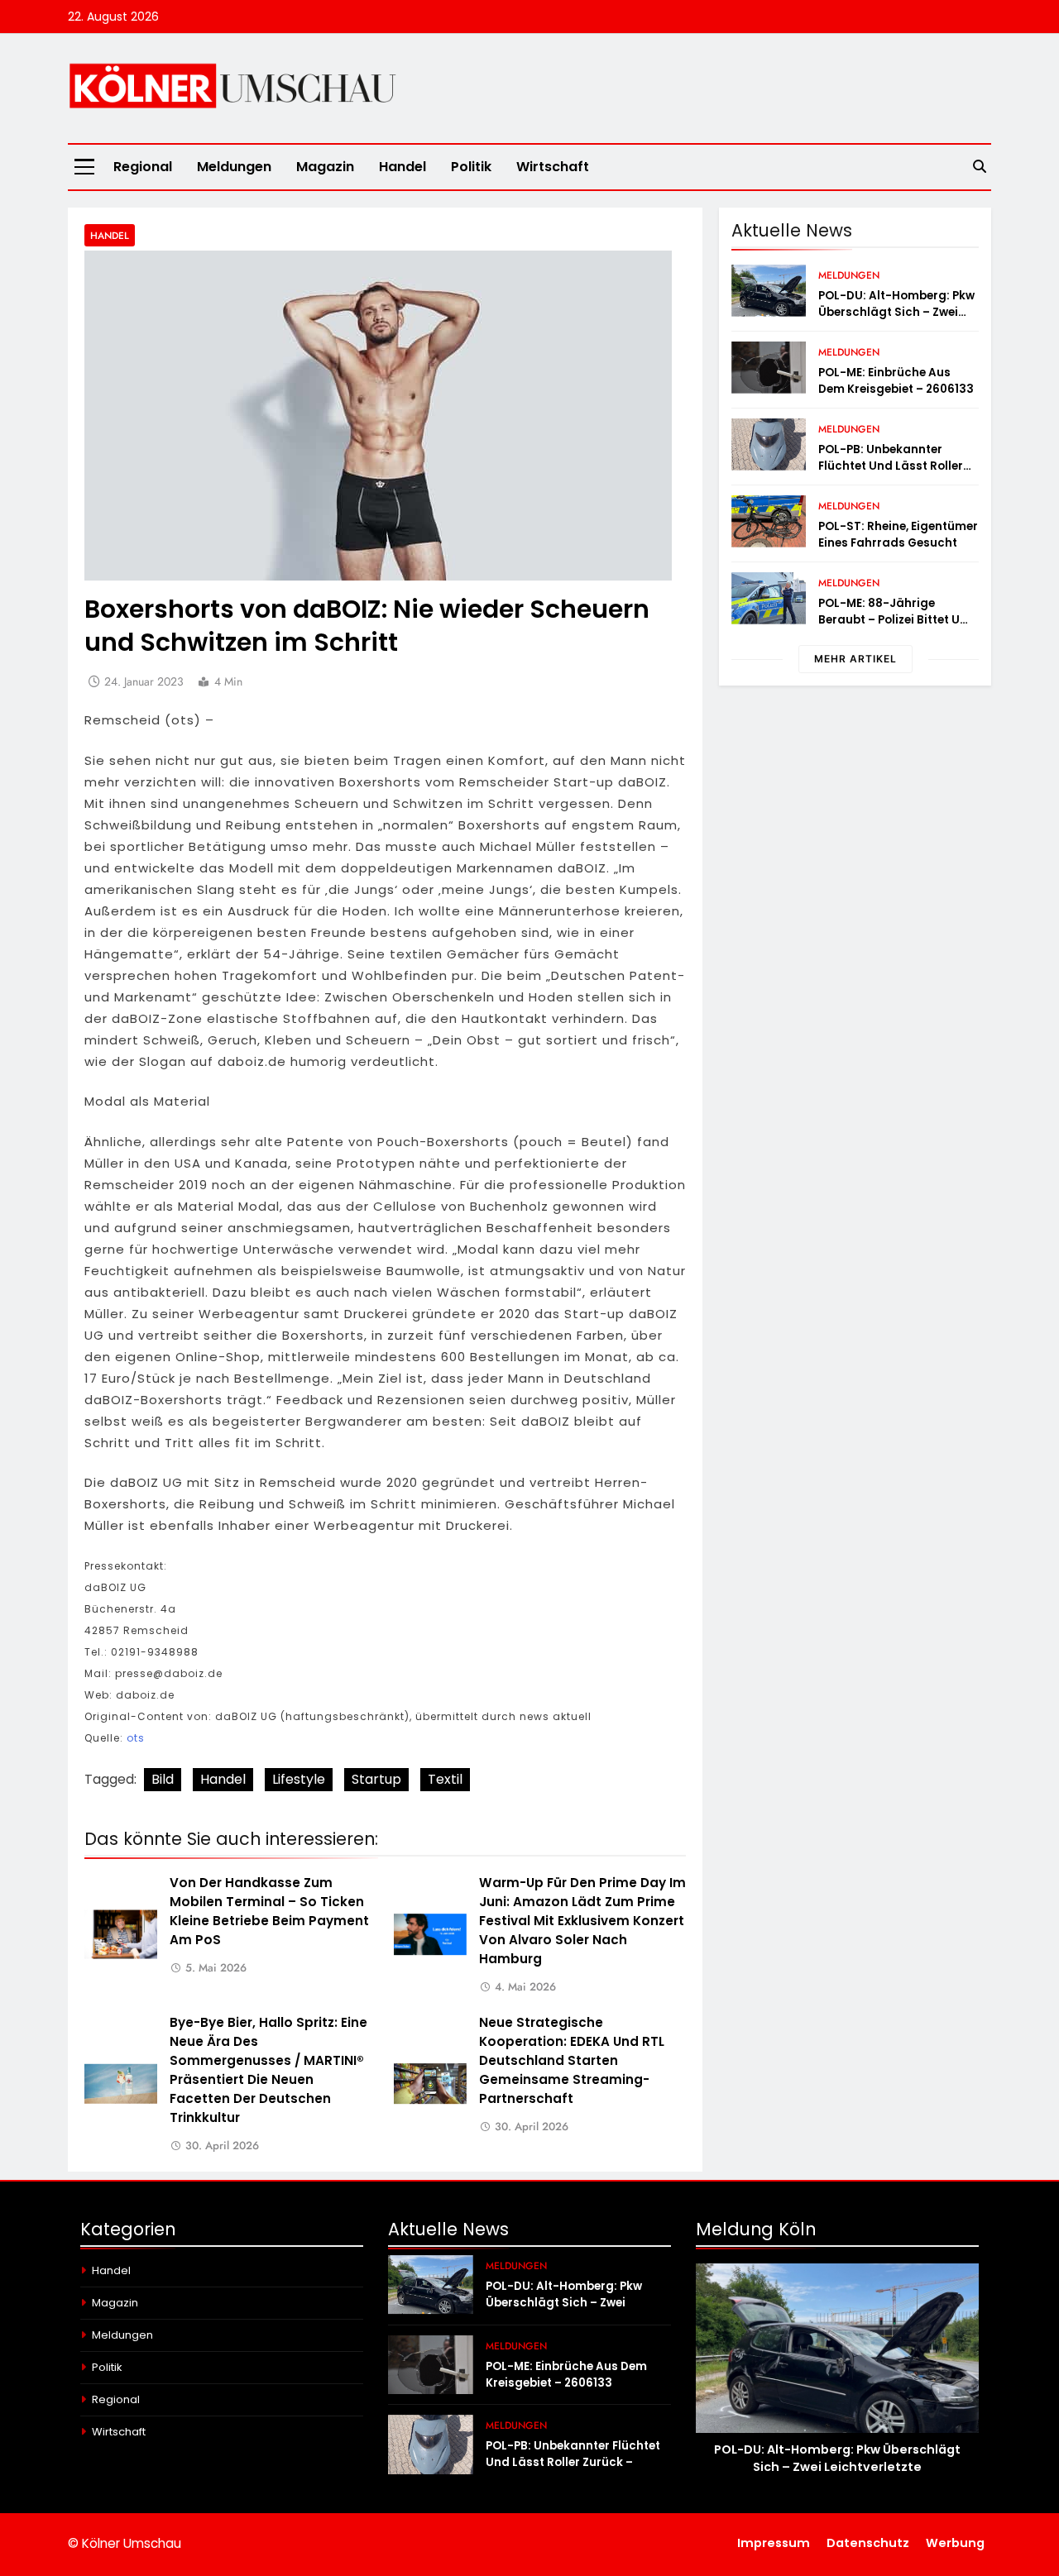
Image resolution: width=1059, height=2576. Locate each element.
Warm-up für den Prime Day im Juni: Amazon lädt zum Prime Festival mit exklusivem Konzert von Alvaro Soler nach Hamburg (582, 1921)
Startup (376, 1779)
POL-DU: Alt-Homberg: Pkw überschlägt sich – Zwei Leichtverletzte (896, 312)
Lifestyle (299, 1779)
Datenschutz (868, 2543)
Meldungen (234, 167)
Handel (403, 167)
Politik (471, 167)
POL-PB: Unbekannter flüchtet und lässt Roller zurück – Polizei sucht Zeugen (891, 474)
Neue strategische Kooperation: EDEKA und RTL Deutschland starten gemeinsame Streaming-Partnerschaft (572, 2060)
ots (136, 1738)
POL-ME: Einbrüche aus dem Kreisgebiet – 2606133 (896, 381)
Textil (445, 1779)
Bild (163, 1779)
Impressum (774, 2543)
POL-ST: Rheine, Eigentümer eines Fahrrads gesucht (898, 535)
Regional (143, 167)
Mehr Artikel (855, 659)
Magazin (325, 167)
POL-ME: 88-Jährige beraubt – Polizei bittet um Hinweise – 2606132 (895, 620)
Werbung (955, 2543)
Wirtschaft (553, 167)
